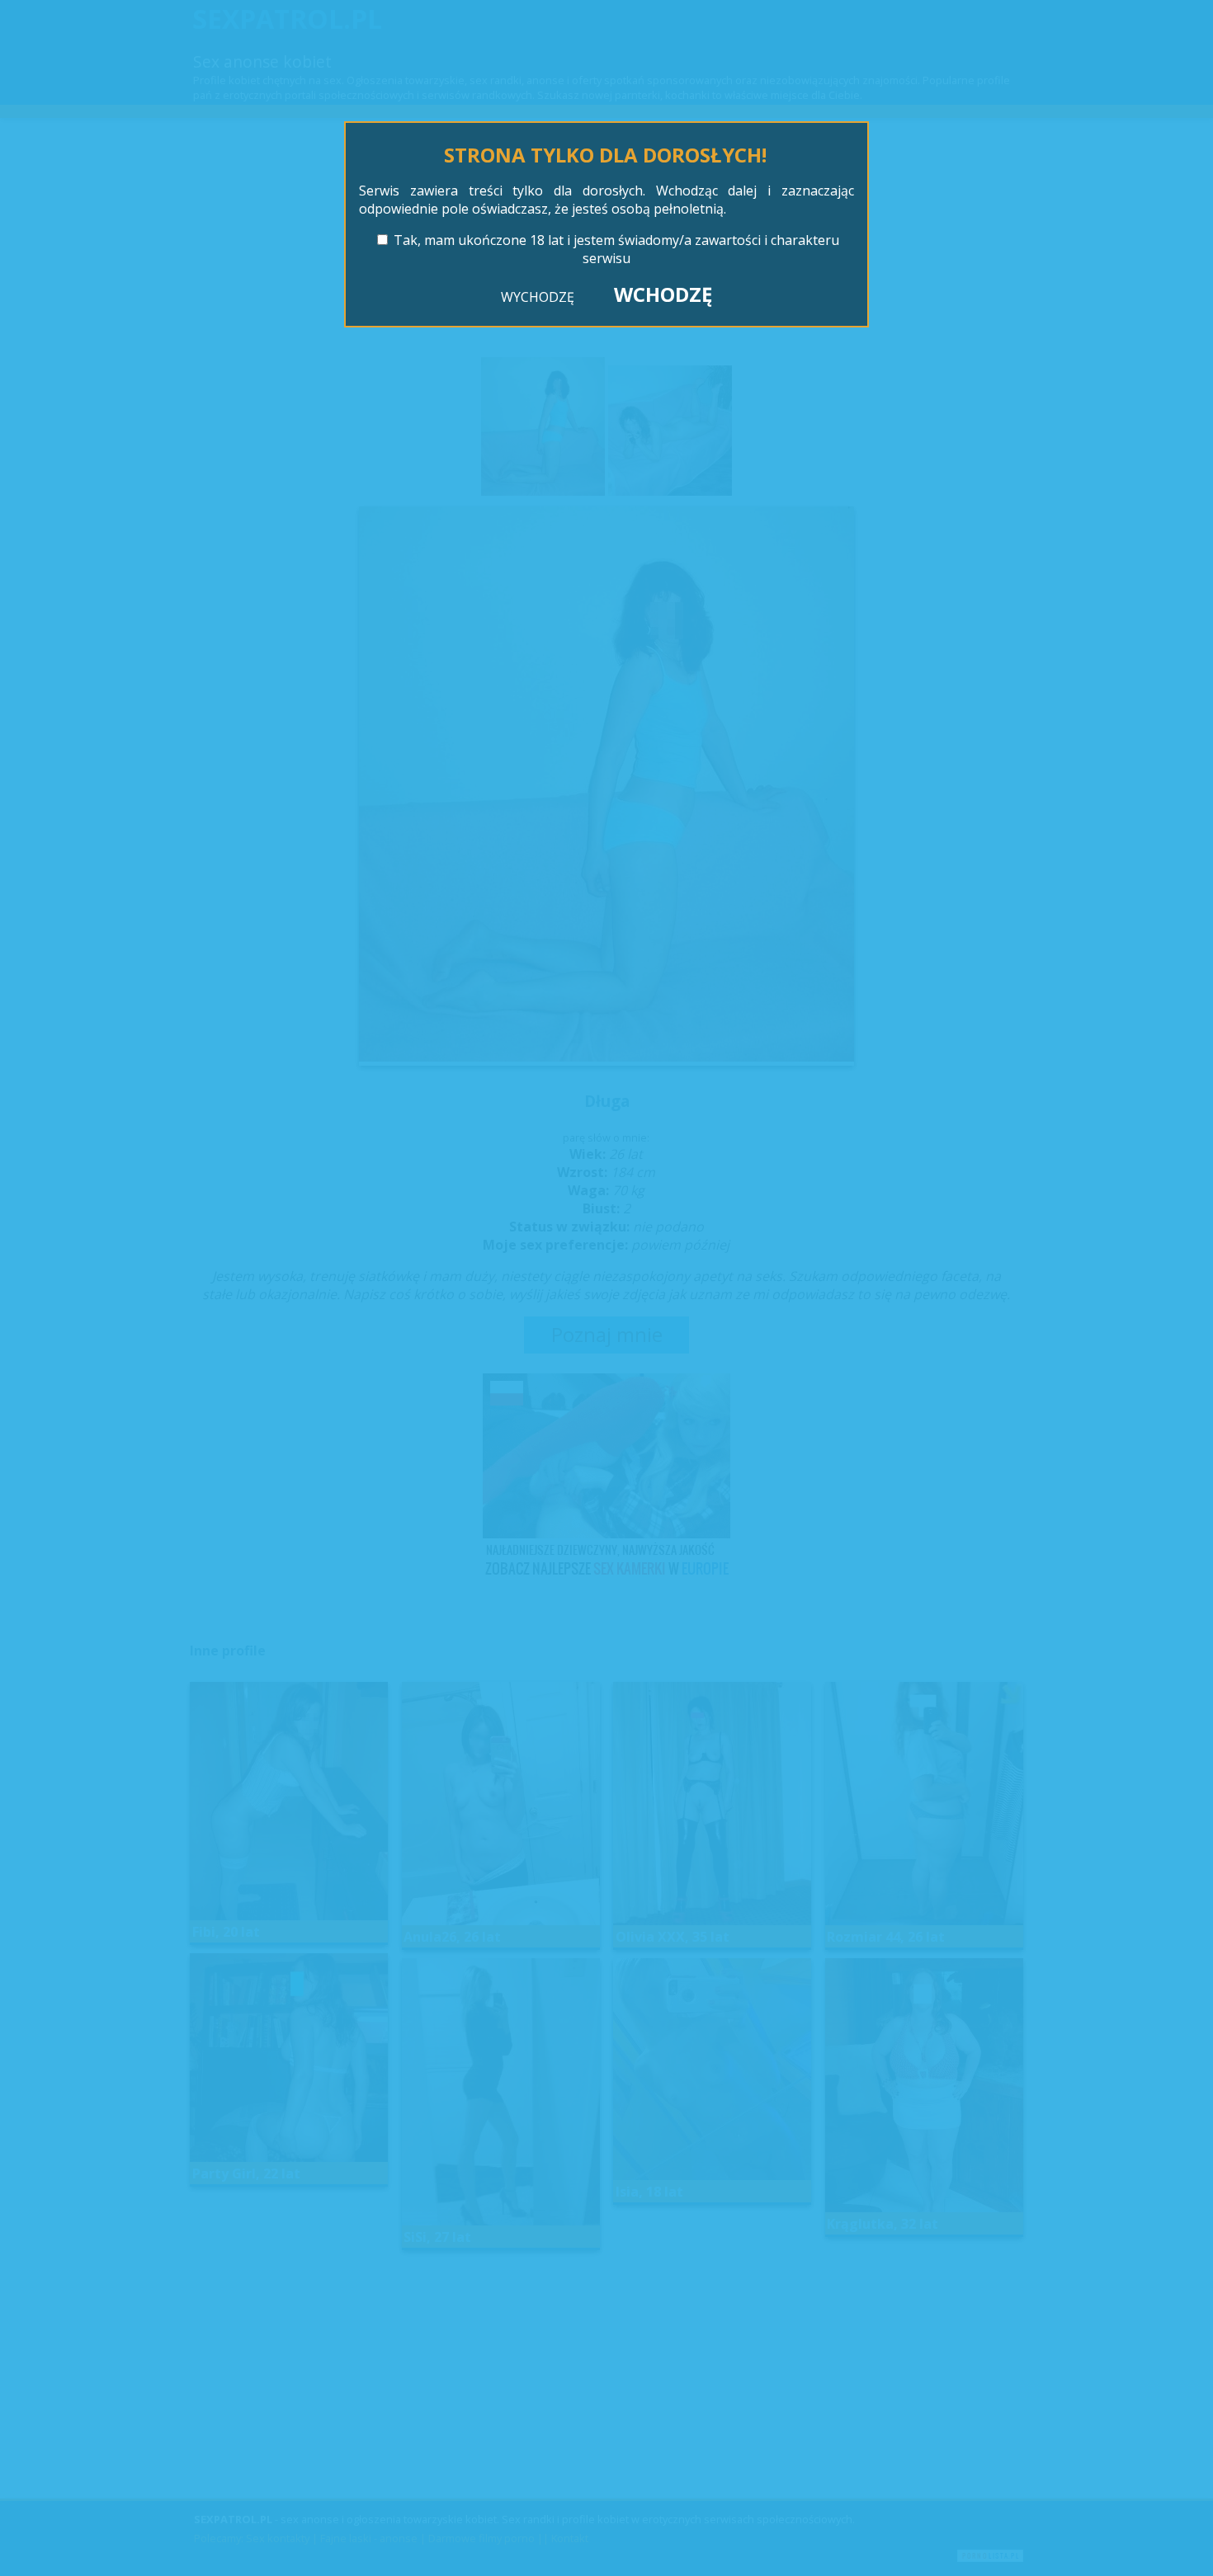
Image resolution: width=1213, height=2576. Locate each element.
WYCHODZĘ (538, 297)
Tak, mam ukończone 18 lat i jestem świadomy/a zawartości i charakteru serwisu (616, 249)
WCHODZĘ (663, 294)
